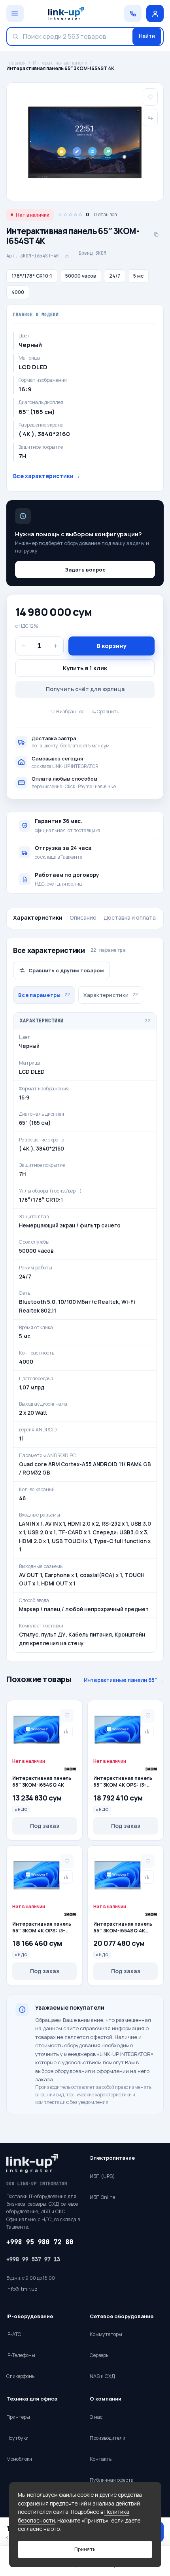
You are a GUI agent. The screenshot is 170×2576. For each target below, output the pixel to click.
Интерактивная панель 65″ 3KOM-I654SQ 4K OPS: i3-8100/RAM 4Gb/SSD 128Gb (123, 1928)
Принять (85, 2549)
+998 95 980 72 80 (40, 2242)
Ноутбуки (17, 2438)
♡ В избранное (68, 712)
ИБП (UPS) (102, 2176)
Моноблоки (19, 2459)
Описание (83, 917)
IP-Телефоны (21, 2355)
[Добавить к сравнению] (66, 1732)
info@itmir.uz (22, 2289)
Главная (16, 63)
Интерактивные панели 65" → (124, 1680)
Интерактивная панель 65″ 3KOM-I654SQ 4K (42, 1782)
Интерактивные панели (60, 63)
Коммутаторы (106, 2334)
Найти (147, 36)
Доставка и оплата (130, 917)
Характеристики (38, 917)
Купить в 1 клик (85, 668)
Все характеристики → (47, 476)
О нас (96, 2417)
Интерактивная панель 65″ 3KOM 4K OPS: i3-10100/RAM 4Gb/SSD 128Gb (123, 1782)
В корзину (111, 646)
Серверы (100, 2355)
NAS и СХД (102, 2376)
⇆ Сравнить (106, 712)
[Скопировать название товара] (156, 234)
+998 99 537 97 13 (33, 2259)
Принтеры (18, 2417)
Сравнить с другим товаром (66, 970)
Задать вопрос (85, 570)
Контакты (101, 2459)
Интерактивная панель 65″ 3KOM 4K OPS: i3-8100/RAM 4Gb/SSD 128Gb (42, 1928)
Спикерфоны (21, 2376)
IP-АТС (14, 2334)
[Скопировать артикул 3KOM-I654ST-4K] (66, 256)
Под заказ (45, 1826)
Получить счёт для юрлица (85, 689)
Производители (108, 2438)
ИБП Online (102, 2197)
